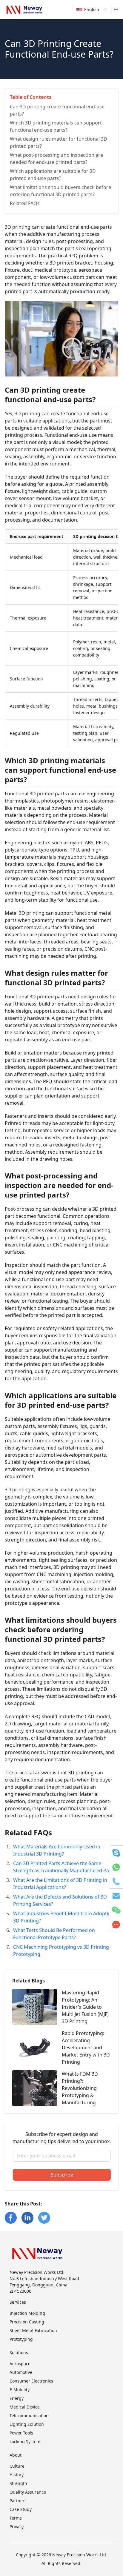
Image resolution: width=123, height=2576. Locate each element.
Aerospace (20, 2364)
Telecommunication (29, 2416)
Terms (16, 2518)
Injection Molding (27, 2313)
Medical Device (25, 2407)
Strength (18, 2483)
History (17, 2475)
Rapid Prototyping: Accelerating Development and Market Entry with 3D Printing (86, 2048)
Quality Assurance (28, 2492)
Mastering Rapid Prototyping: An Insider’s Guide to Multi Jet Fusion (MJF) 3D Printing (85, 2007)
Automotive (21, 2372)
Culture (17, 2466)
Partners (18, 2501)
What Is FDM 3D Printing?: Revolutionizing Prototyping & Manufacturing (80, 2088)
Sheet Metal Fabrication (33, 2330)
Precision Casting (27, 2322)
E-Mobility (20, 2390)
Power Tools (21, 2433)
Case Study (21, 2509)
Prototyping (21, 2339)
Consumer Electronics (31, 2381)
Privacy (17, 2527)
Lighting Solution (27, 2424)
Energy (17, 2398)
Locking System (25, 2441)
